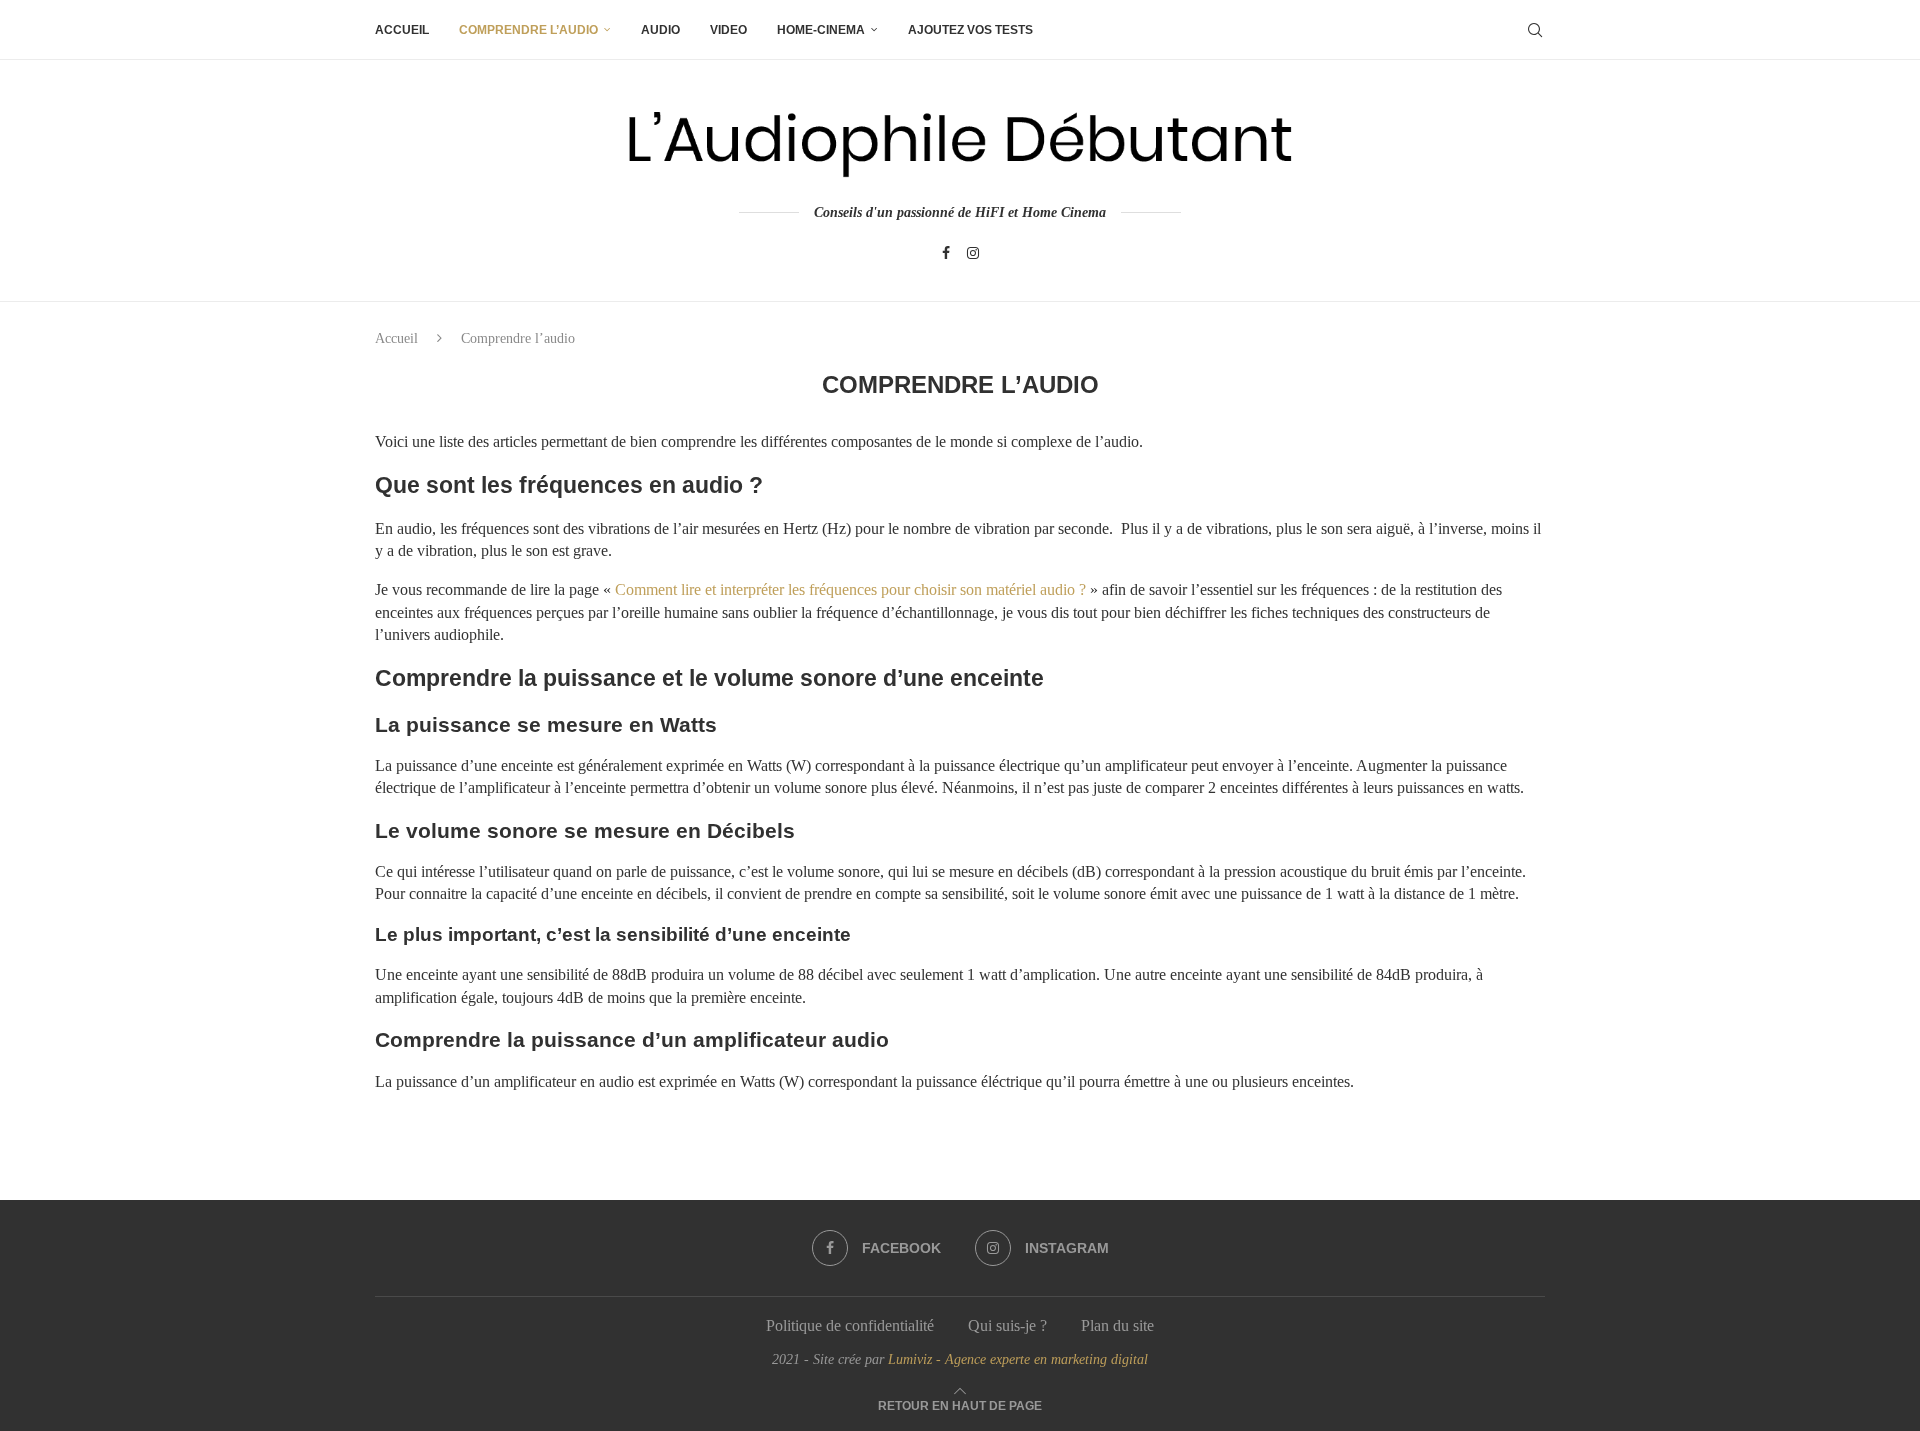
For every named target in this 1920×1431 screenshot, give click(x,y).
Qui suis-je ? (1007, 1325)
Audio (660, 30)
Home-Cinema (821, 30)
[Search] (1535, 30)
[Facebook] (946, 253)
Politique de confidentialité (850, 1325)
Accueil (402, 30)
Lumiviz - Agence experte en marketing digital (1018, 1359)
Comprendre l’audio (528, 30)
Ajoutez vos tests (970, 30)
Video (728, 30)
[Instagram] (973, 253)
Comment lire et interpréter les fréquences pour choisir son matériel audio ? (850, 589)
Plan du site (1117, 1325)
